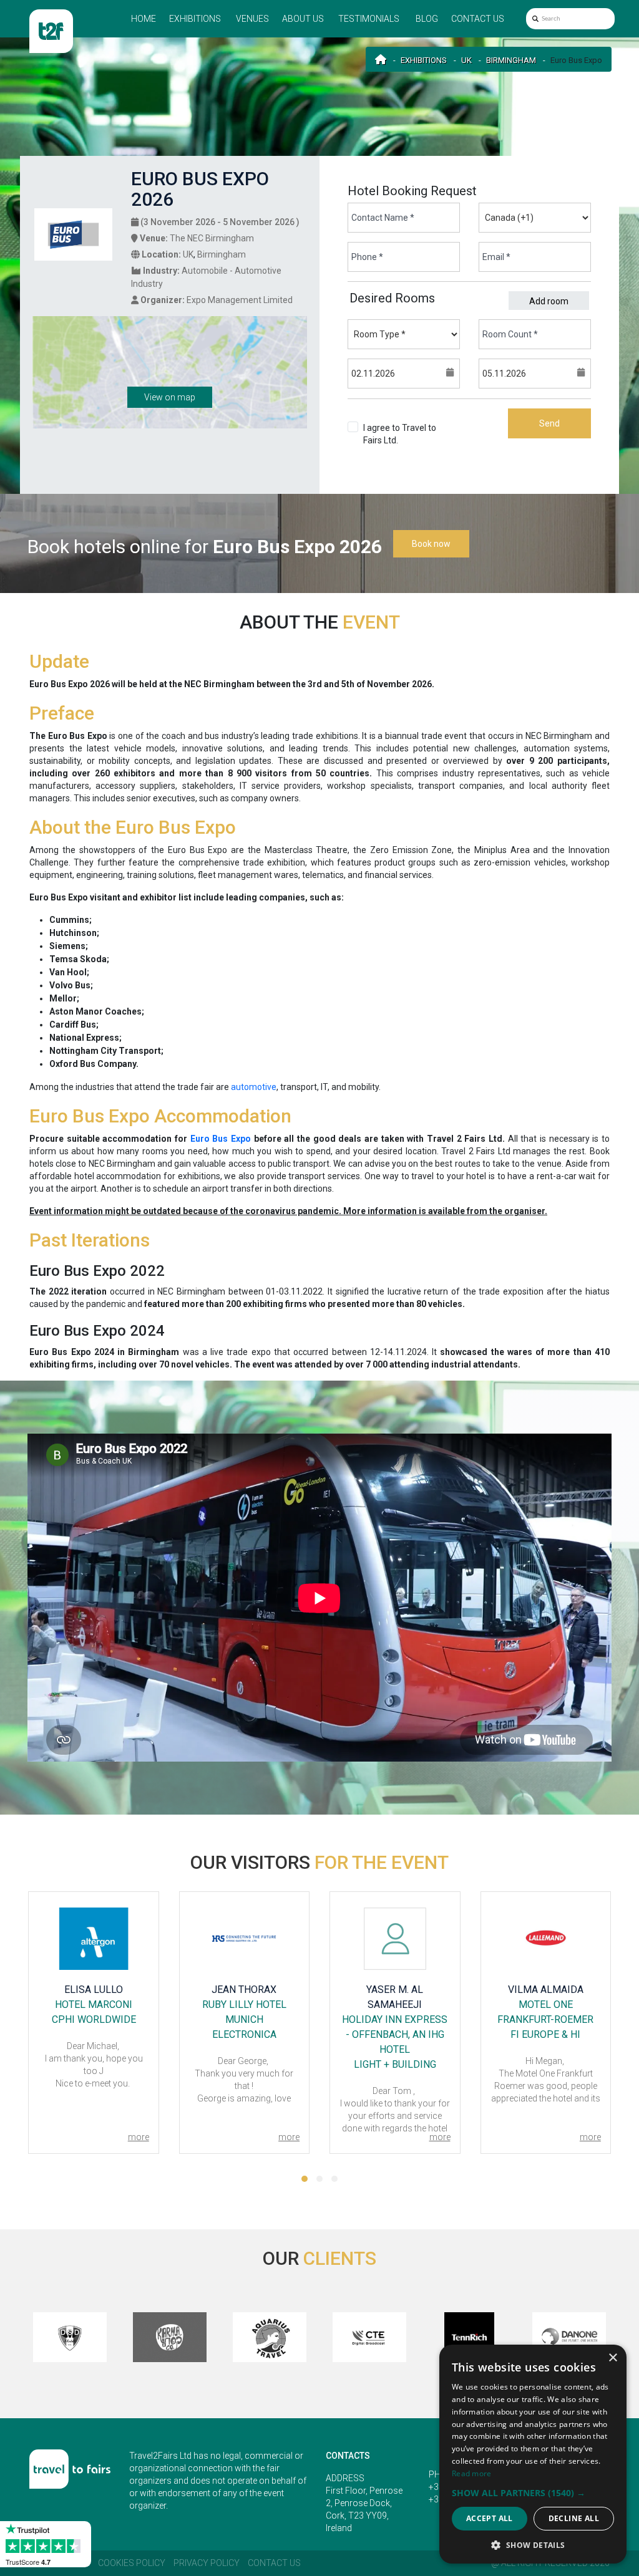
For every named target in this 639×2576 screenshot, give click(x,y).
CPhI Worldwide (545, 2034)
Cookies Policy (132, 2563)
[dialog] (533, 2454)
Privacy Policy (207, 2563)
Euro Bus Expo (221, 1139)
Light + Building (244, 2064)
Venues (252, 19)
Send (549, 423)
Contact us (478, 19)
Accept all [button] (490, 2518)
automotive (254, 1087)
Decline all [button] (574, 2518)
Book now (431, 544)
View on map (170, 397)
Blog (427, 19)
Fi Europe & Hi (394, 2034)
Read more (472, 2473)
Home (144, 19)
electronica (93, 2034)
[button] (305, 2179)
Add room (549, 301)
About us (303, 19)
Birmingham (511, 60)
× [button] (612, 2358)
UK (466, 60)
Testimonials (369, 19)
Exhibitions (195, 19)
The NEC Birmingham (212, 238)
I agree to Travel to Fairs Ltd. (400, 440)
